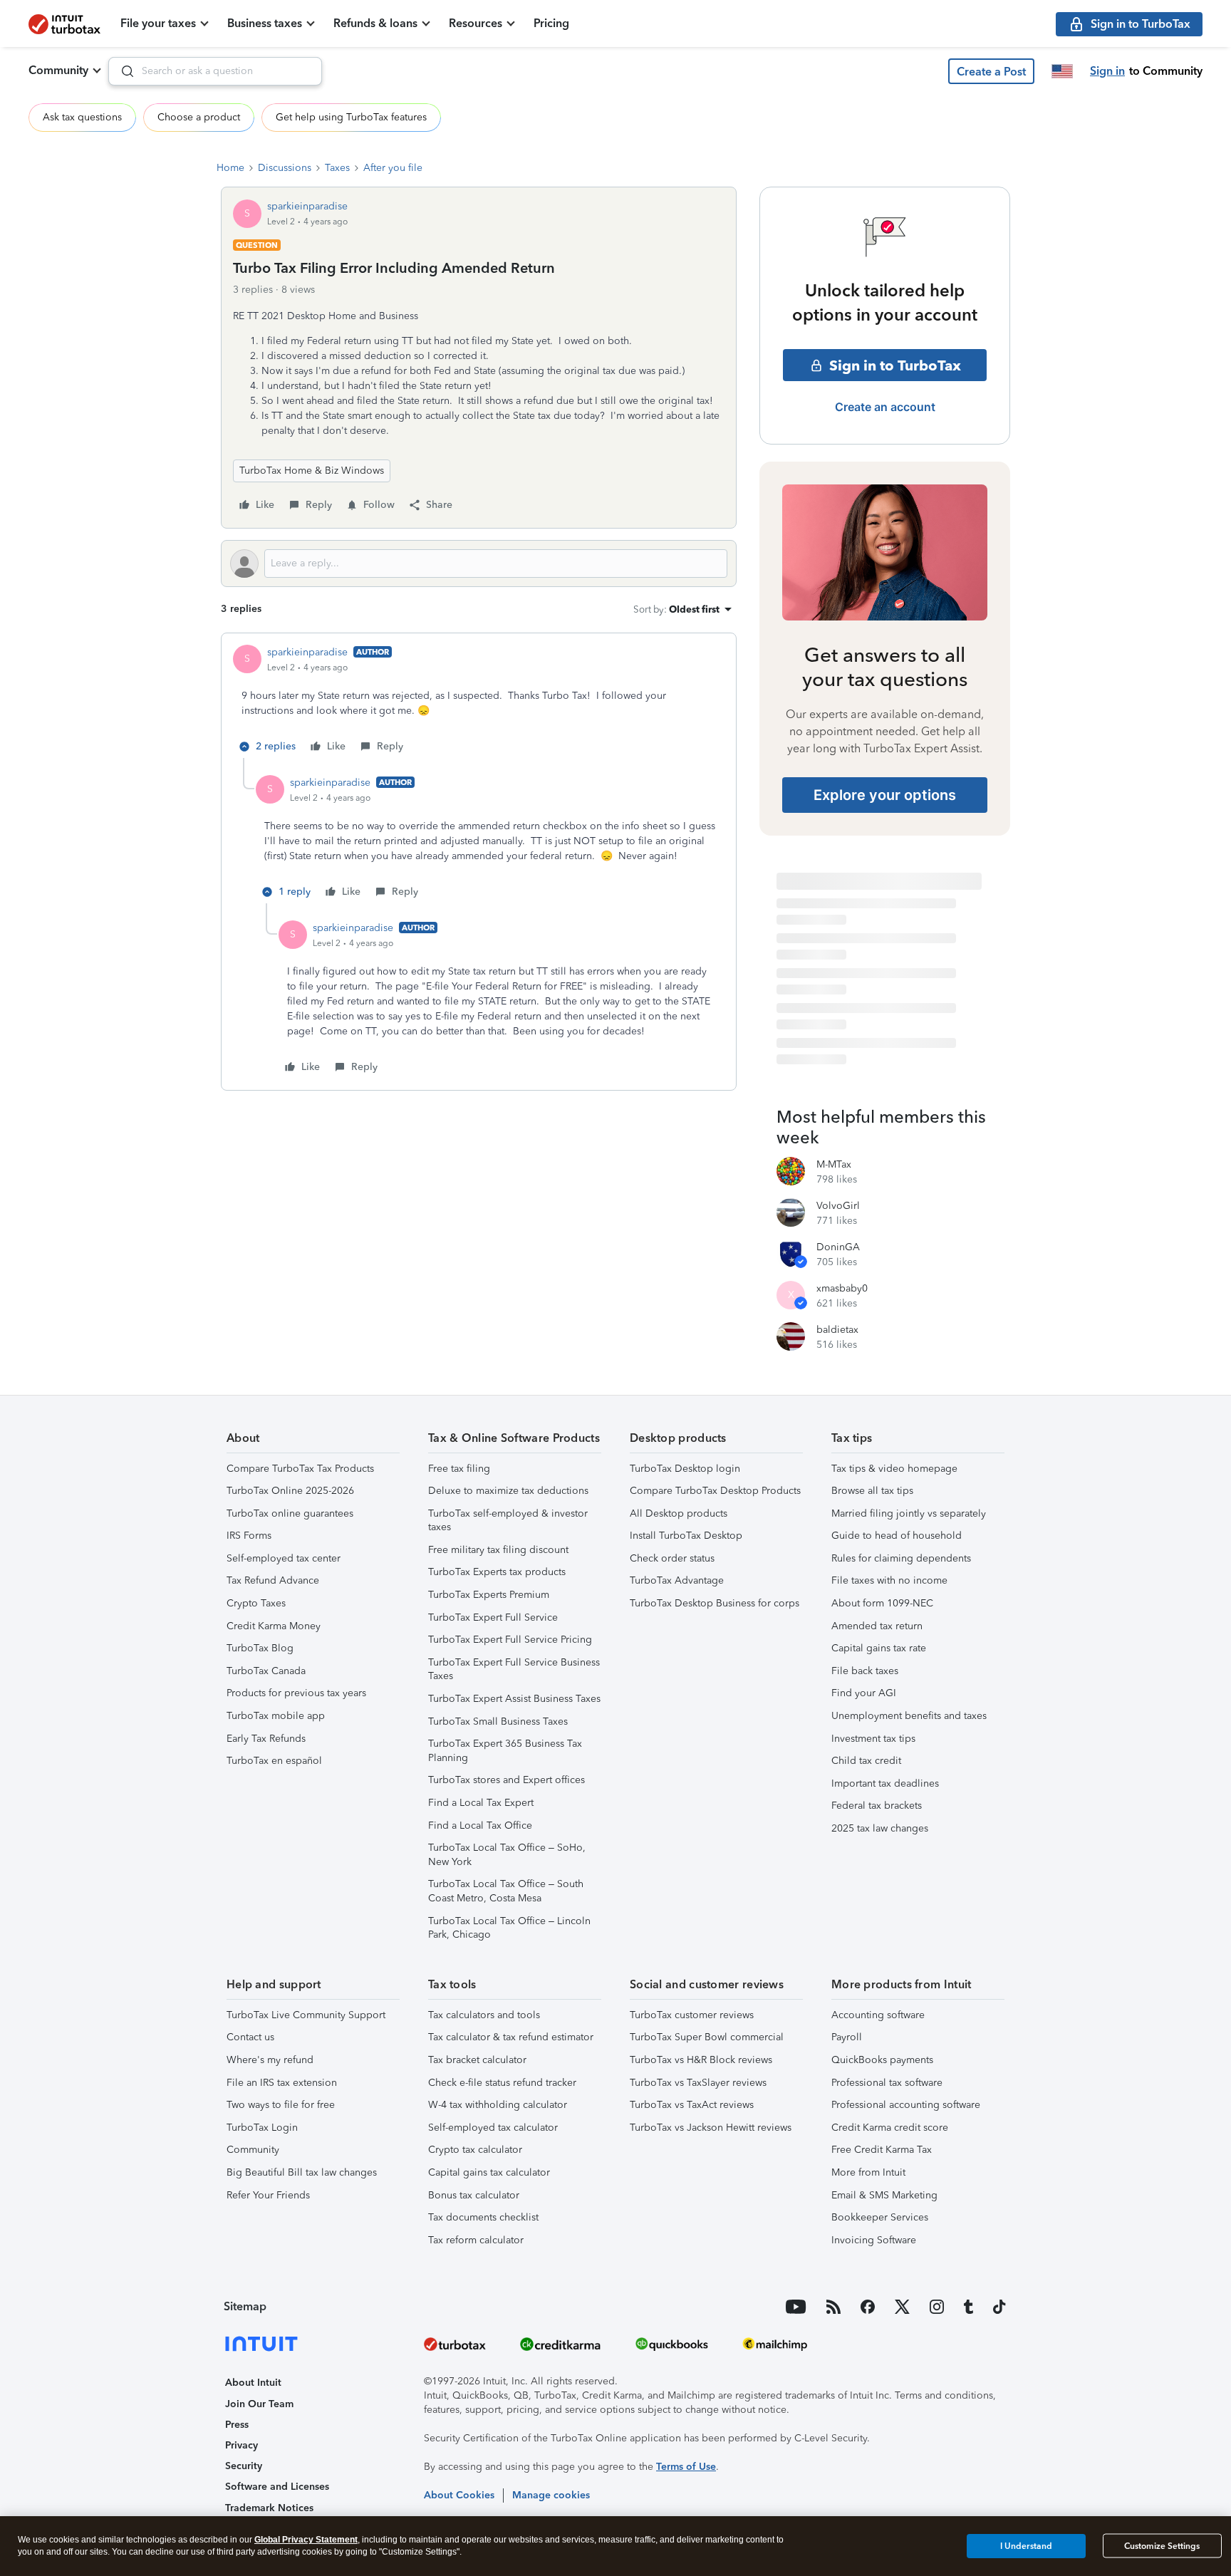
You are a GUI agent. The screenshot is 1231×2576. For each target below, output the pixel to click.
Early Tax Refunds (266, 1739)
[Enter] (122, 71)
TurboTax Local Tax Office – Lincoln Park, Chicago (509, 1928)
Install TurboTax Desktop (686, 1536)
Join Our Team (259, 2404)
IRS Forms (249, 1536)
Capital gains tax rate (879, 1648)
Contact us (250, 2037)
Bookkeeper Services (880, 2217)
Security (244, 2466)
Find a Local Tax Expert (481, 1803)
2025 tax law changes (880, 1828)
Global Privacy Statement (306, 2540)
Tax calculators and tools (484, 2015)
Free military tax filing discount (498, 1550)
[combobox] (215, 71)
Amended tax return (877, 1626)
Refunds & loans (375, 23)
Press (237, 2425)
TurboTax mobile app (276, 1716)
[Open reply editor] (479, 563)
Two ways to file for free (281, 2105)
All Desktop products (679, 1513)
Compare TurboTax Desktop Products (715, 1491)
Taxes (337, 168)
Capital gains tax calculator (489, 2172)
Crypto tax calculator (475, 2150)
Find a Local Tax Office (480, 1825)
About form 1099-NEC (882, 1603)
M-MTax (834, 1164)
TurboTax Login (262, 2128)
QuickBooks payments (882, 2060)
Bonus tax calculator (474, 2195)
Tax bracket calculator (477, 2060)
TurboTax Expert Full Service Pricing (510, 1640)
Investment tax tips (873, 1739)
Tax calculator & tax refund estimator (511, 2037)
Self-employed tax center (284, 1558)
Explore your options (885, 795)
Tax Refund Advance (273, 1580)
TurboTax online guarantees (290, 1513)
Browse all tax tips (872, 1491)
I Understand (1026, 2545)
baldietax (837, 1330)
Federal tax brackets (877, 1806)
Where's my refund (270, 2060)
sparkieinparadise (307, 206)
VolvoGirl (838, 1206)
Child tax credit (866, 1761)
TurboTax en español (274, 1761)
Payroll (847, 2037)
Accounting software (878, 2015)
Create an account (885, 407)
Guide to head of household (897, 1536)
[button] (991, 71)
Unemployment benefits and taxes (909, 1716)
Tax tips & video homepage (894, 1469)
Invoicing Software (874, 2240)
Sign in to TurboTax (895, 365)
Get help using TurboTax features (351, 117)
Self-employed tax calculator (493, 2128)
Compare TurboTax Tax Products (300, 1469)
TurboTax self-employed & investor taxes (508, 1521)
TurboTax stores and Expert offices (507, 1780)
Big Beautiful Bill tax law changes (302, 2172)
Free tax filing (459, 1469)
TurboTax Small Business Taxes (498, 1721)
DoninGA (838, 1247)
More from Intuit (868, 2172)
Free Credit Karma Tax (882, 2150)
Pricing (551, 23)
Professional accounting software (906, 2105)
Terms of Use (686, 2467)
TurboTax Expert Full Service (493, 1617)
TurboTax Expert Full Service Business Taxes (514, 1669)
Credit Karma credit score (890, 2128)
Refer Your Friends (268, 2195)
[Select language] (1062, 71)
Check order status (672, 1558)
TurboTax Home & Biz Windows (312, 471)
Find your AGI (864, 1693)
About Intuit (253, 2383)
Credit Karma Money (274, 1626)
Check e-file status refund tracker (502, 2083)
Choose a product (199, 117)
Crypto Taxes (256, 1603)
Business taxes (265, 23)
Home (230, 168)
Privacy (241, 2445)
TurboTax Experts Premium (489, 1595)
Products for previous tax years (296, 1693)
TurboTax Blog (260, 1648)
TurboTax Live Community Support (306, 2015)
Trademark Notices (269, 2508)
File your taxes (158, 23)
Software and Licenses (277, 2487)
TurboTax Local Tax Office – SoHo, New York (507, 1855)
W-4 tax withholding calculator (498, 2105)
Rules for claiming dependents (901, 1558)
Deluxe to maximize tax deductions (508, 1491)
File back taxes (865, 1671)
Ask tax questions (82, 117)
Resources (476, 23)
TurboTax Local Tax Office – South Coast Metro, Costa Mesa (506, 1891)
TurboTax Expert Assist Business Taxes (514, 1699)
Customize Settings (1162, 2546)
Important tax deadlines (885, 1783)
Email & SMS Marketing (884, 2195)
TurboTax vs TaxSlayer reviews (698, 2083)
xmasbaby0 (842, 1288)
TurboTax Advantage (677, 1580)
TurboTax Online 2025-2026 (290, 1491)
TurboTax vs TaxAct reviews (692, 2105)
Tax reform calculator (476, 2240)
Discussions (285, 168)
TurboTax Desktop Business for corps (715, 1603)
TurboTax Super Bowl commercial (707, 2037)
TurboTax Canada (266, 1671)
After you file (393, 168)
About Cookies (459, 2495)
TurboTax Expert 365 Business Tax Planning (505, 1751)
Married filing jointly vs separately (909, 1513)
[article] (479, 701)
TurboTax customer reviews (692, 2015)
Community (58, 70)
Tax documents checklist (483, 2217)
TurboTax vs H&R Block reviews (701, 2060)
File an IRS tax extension (282, 2083)
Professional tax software (887, 2083)
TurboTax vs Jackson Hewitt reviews (711, 2128)
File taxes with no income (889, 1580)
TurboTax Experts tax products (497, 1572)
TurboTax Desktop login (685, 1469)
